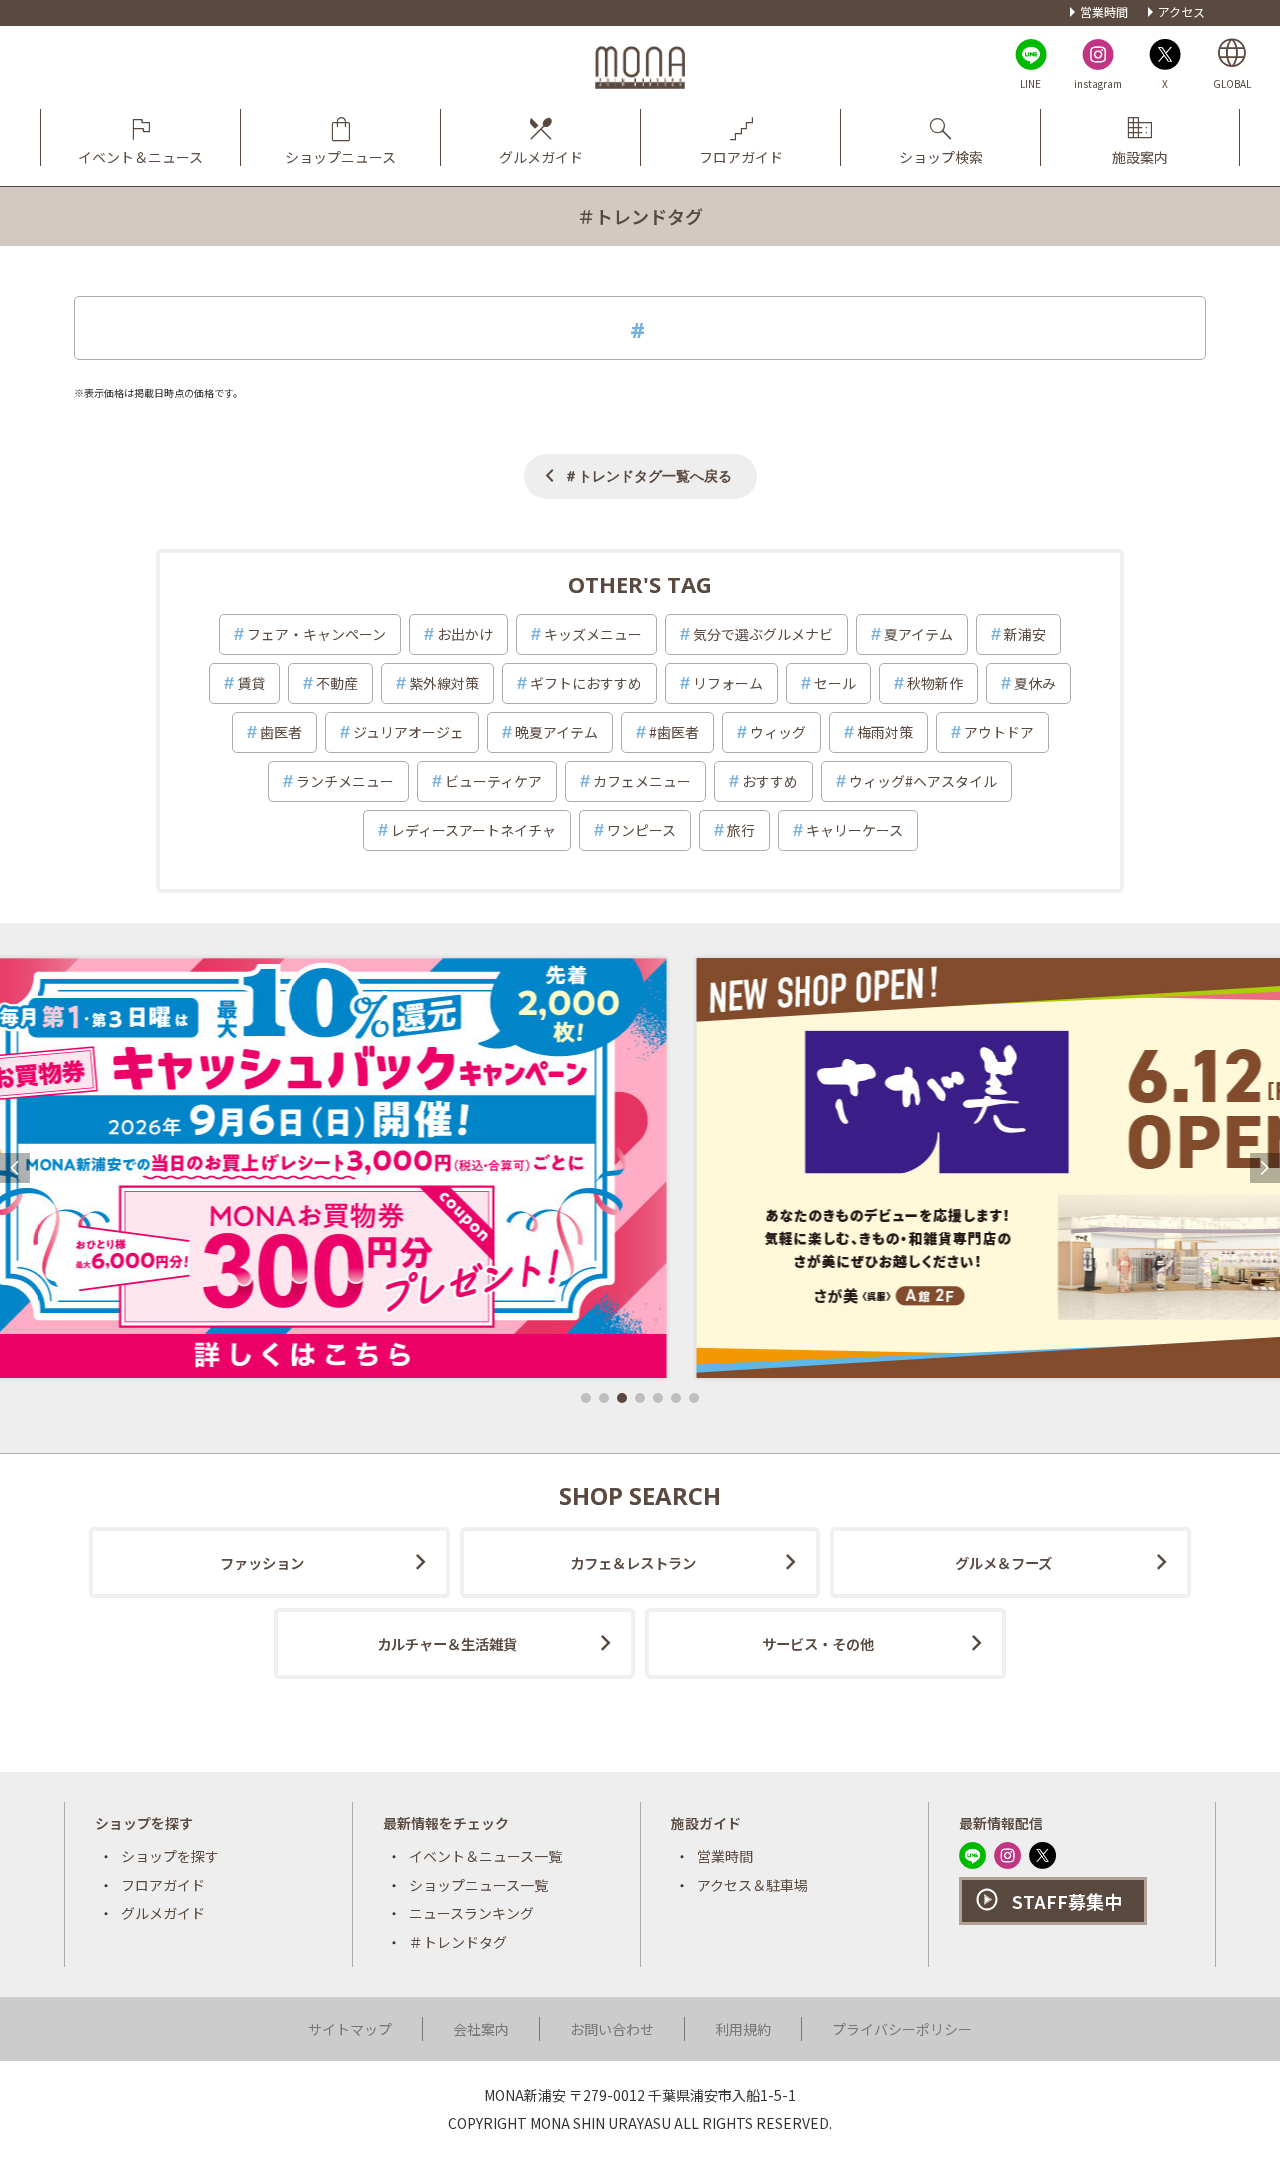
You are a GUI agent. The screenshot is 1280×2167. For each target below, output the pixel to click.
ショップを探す (170, 1856)
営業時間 (1104, 11)
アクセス (1181, 11)
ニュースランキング (471, 1913)
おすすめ (770, 781)
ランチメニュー (345, 781)
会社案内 (481, 2029)
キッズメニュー (593, 634)
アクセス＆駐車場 (752, 1885)
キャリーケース (854, 830)
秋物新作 (935, 683)
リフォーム (728, 683)
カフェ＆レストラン (633, 1562)
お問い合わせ (612, 2029)
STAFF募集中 (1067, 1901)
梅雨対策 (885, 732)
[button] (586, 1398)
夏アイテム (918, 634)
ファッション (262, 1562)
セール (835, 683)
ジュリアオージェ (408, 732)
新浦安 (1025, 634)
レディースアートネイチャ (473, 830)
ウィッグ (778, 732)
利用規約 (743, 2029)
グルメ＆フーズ (1003, 1562)
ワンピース (641, 830)
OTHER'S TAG (640, 584)
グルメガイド (163, 1913)
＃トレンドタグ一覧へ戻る (648, 475)
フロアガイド (163, 1885)
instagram (1098, 83)
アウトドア (999, 732)
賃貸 (251, 683)
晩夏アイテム (556, 732)
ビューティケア (493, 781)
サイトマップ (350, 2029)
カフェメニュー (642, 781)
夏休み (1035, 683)
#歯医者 (674, 732)
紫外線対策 (444, 683)
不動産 (337, 683)
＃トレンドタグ (458, 1942)
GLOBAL (1232, 83)
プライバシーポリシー (902, 2029)
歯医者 (281, 732)
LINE (1030, 83)
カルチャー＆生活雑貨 (447, 1643)
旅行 (741, 830)
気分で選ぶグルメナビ (763, 634)
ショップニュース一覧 (478, 1885)
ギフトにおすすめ (586, 683)
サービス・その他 (818, 1643)
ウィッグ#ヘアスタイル (923, 781)
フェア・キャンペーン (316, 634)
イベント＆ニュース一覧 (485, 1856)
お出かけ (465, 634)
